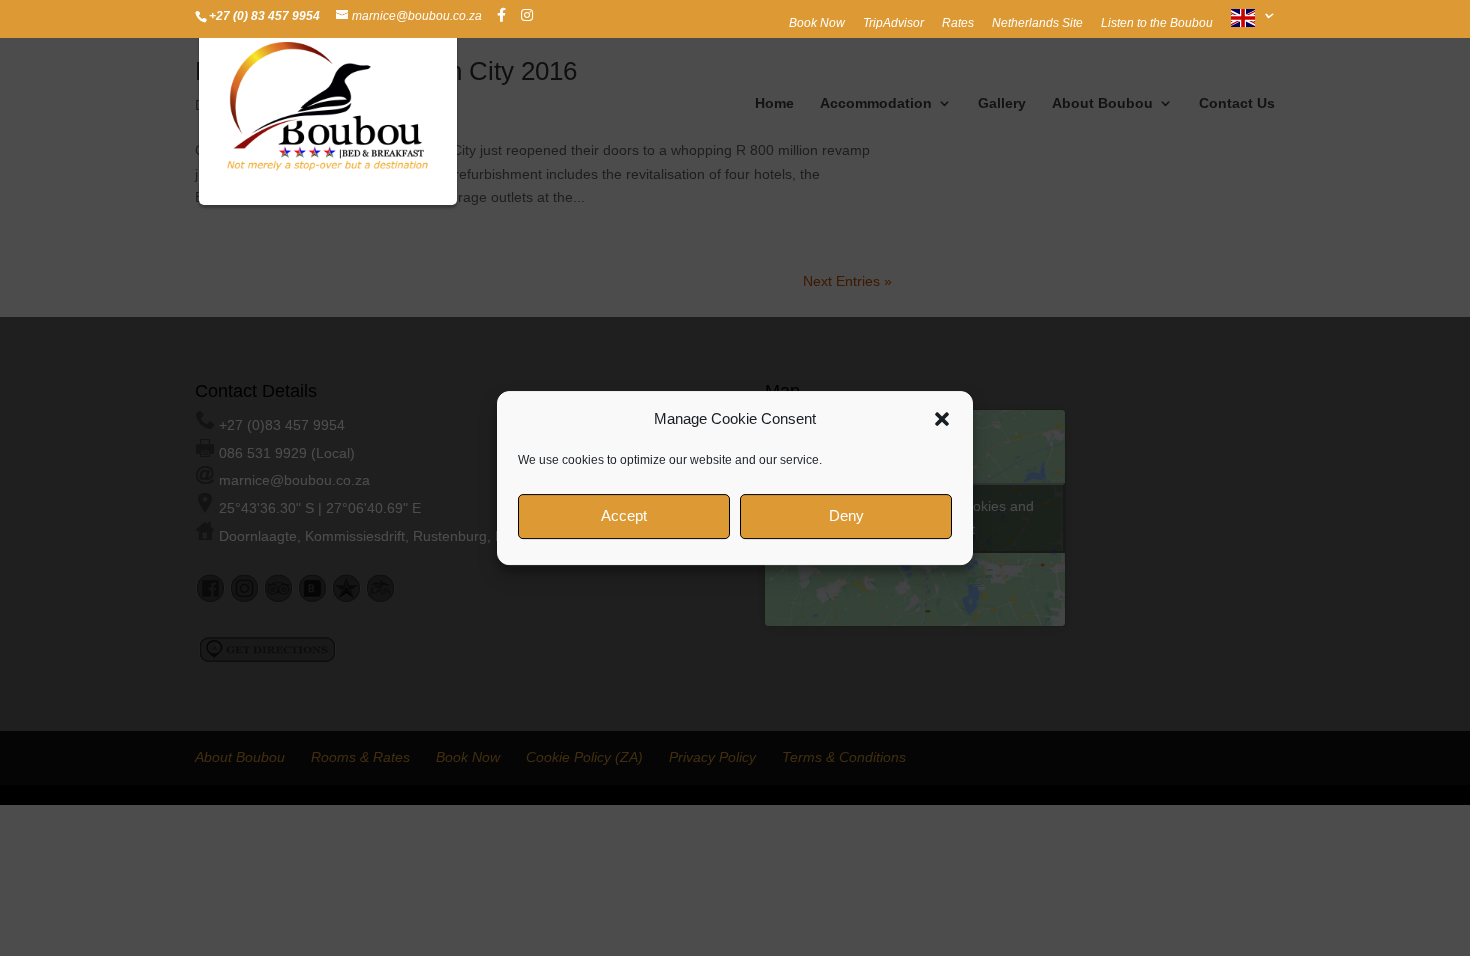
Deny (846, 515)
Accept (624, 515)
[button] (942, 419)
